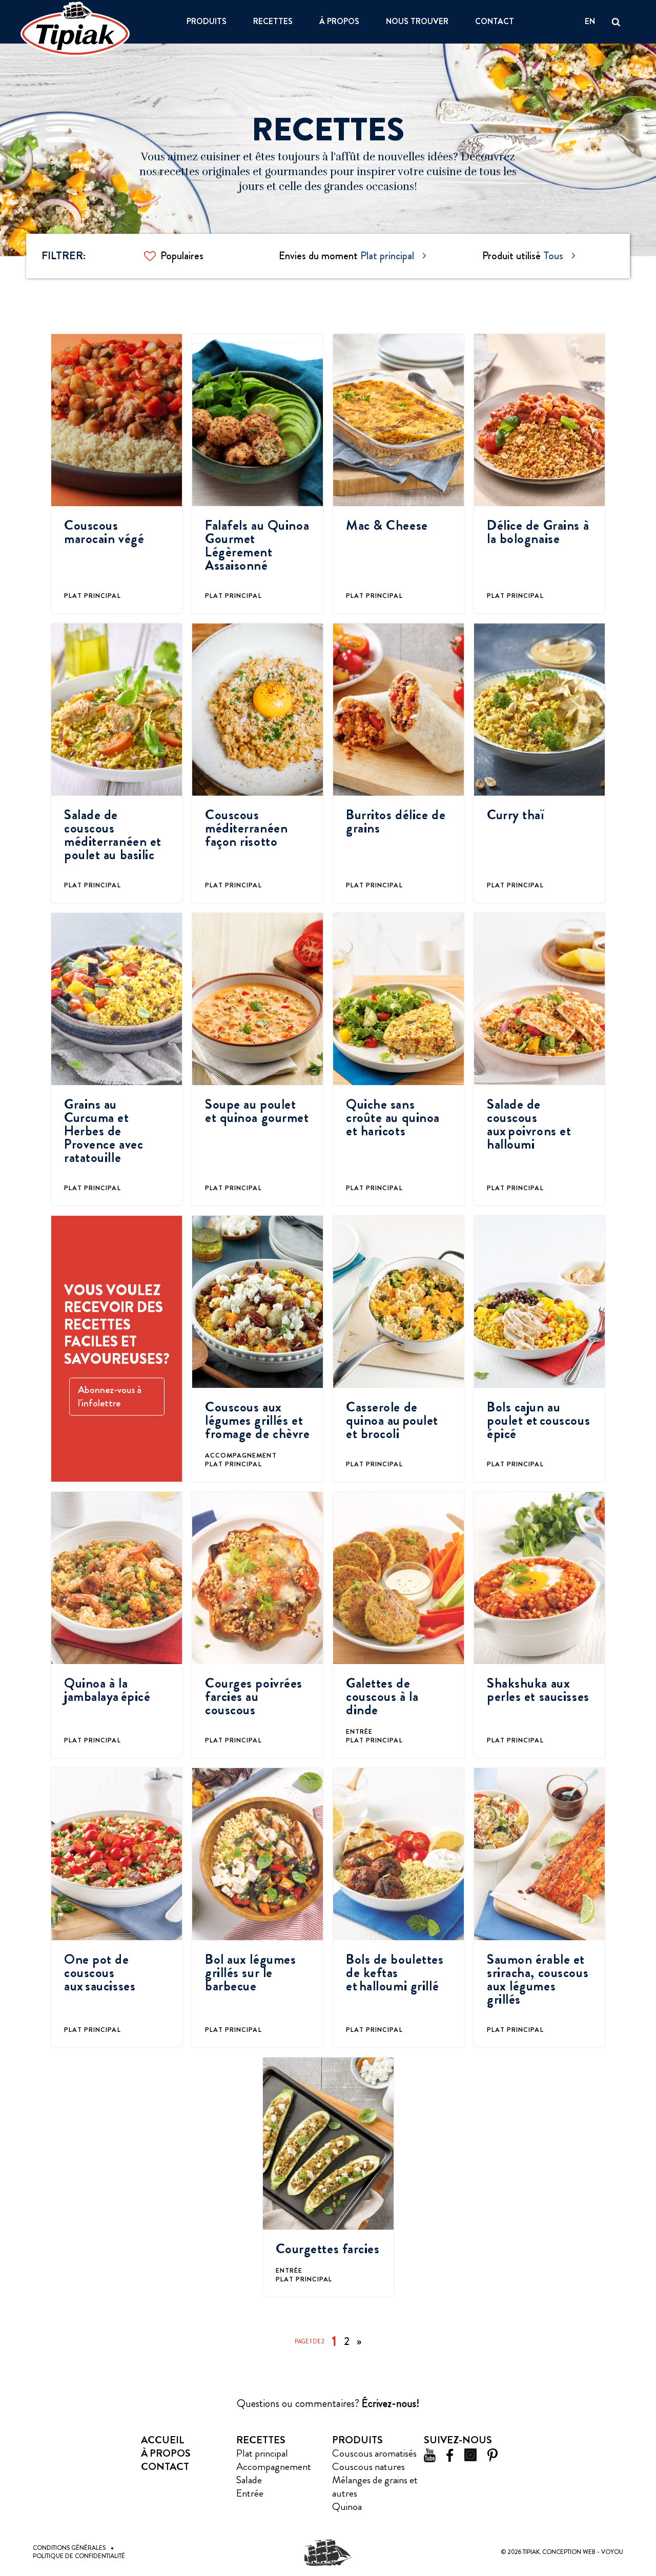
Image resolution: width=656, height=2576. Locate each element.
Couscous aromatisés (374, 2453)
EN (590, 22)
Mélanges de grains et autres (375, 2487)
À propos (339, 22)
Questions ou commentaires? (328, 2403)
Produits (207, 22)
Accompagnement (274, 2467)
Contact (495, 22)
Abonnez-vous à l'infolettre (110, 1396)
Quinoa (347, 2507)
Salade (249, 2480)
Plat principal (387, 256)
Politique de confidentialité (79, 2556)
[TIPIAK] (75, 29)
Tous (553, 256)
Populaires (182, 256)
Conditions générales (69, 2548)
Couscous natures (368, 2467)
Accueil (163, 2440)
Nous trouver (417, 22)
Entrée (250, 2493)
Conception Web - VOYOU (583, 2552)
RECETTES (273, 22)
